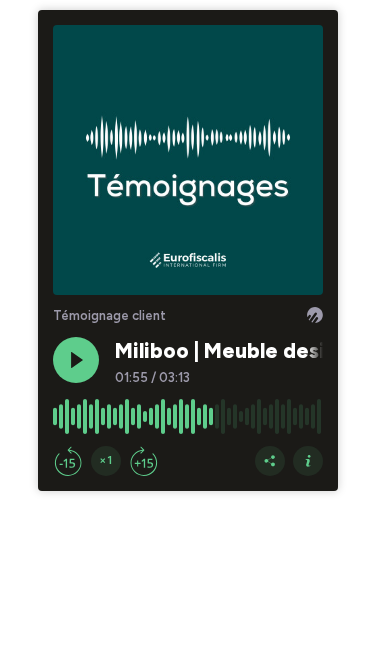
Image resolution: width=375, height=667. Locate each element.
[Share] (270, 461)
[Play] (76, 360)
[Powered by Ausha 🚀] (315, 315)
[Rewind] (68, 461)
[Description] (308, 461)
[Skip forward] (144, 461)
